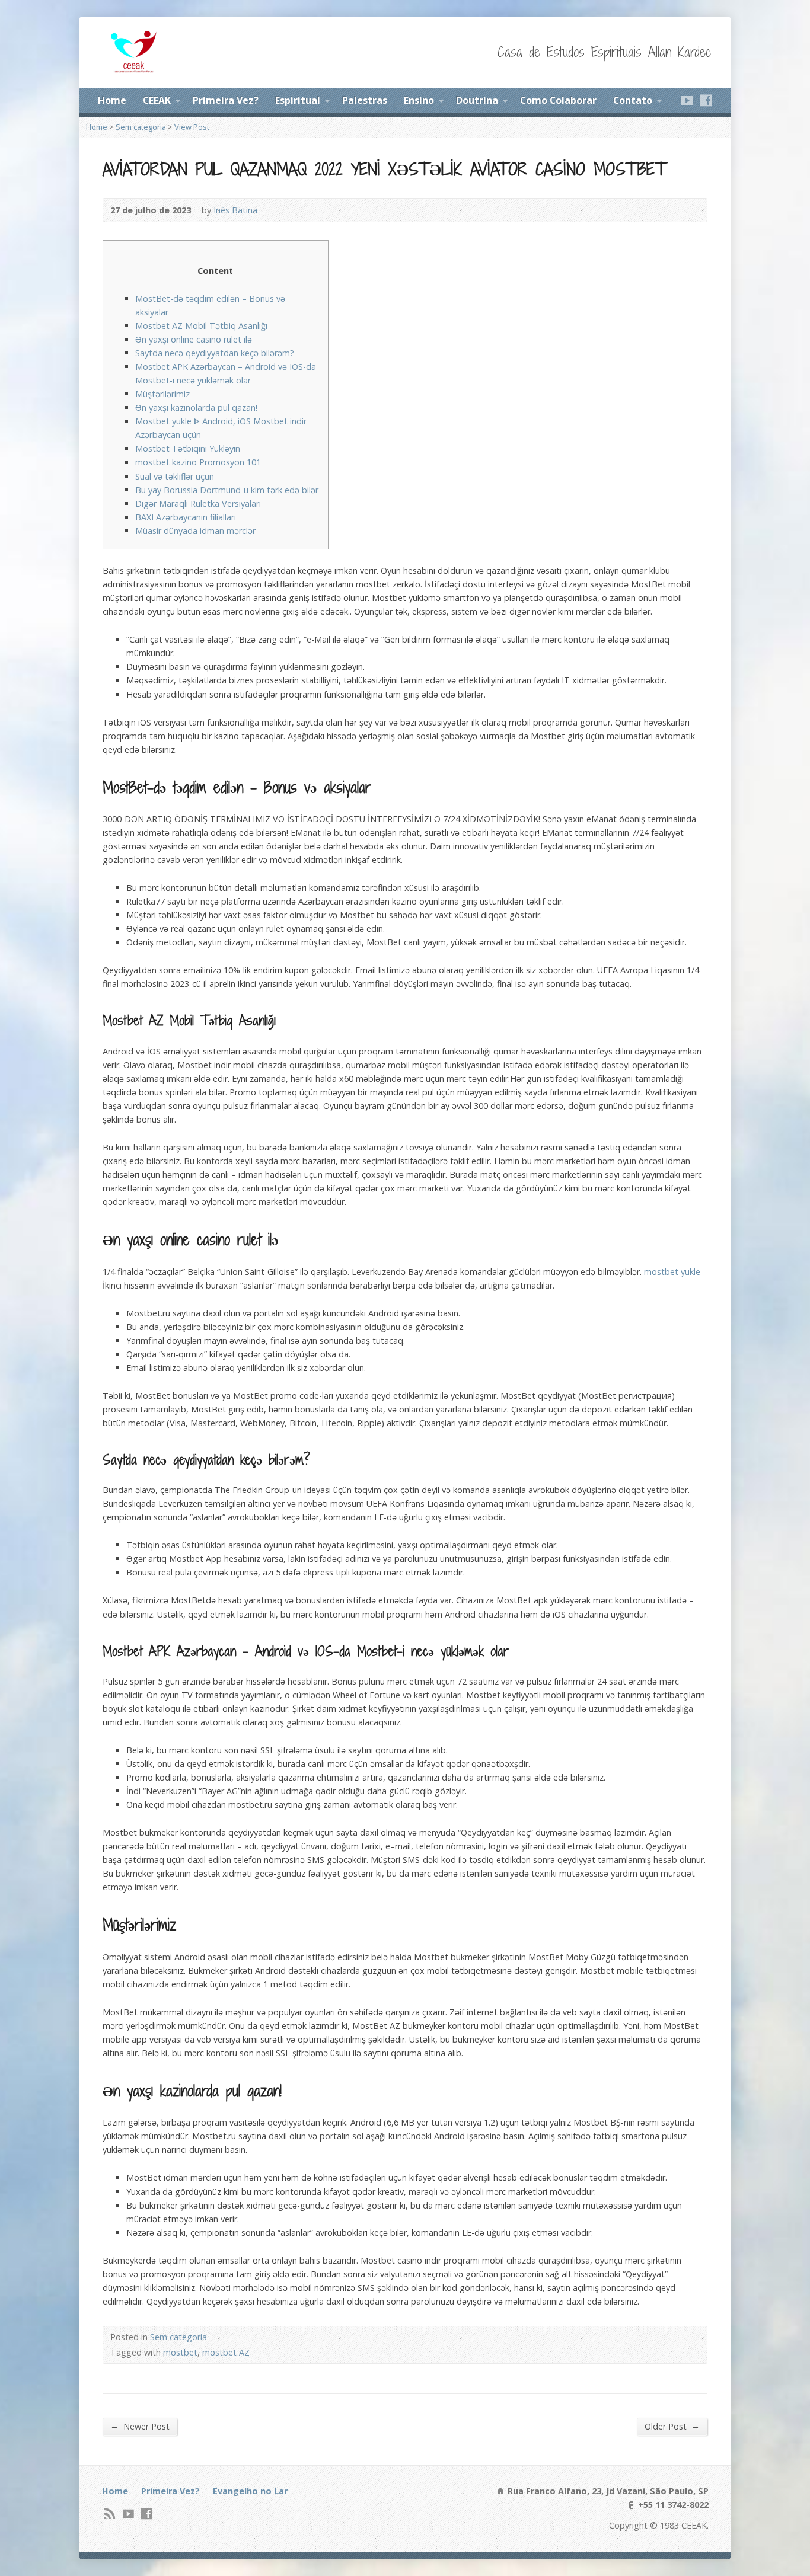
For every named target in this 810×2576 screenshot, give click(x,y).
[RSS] (110, 2513)
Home (112, 100)
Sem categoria (141, 127)
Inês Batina (235, 210)
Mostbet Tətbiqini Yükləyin (188, 448)
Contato (633, 100)
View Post (192, 127)
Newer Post (140, 2426)
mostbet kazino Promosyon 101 (198, 462)
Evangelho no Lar (250, 2491)
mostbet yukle (672, 1272)
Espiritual (298, 100)
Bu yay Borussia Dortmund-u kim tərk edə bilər (227, 490)
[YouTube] (687, 100)
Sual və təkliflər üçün (175, 476)
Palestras (365, 100)
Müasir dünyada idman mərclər (195, 531)
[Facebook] (706, 100)
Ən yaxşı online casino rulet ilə (194, 339)
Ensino (419, 100)
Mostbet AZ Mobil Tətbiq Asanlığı (201, 326)
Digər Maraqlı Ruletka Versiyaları (198, 504)
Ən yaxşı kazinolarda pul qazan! (196, 408)
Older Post (672, 2426)
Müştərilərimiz (162, 394)
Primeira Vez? (226, 100)
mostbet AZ (226, 2352)
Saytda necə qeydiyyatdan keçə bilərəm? (215, 353)
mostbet (180, 2352)
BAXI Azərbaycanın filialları (186, 517)
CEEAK (157, 100)
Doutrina (477, 100)
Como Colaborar (558, 100)
